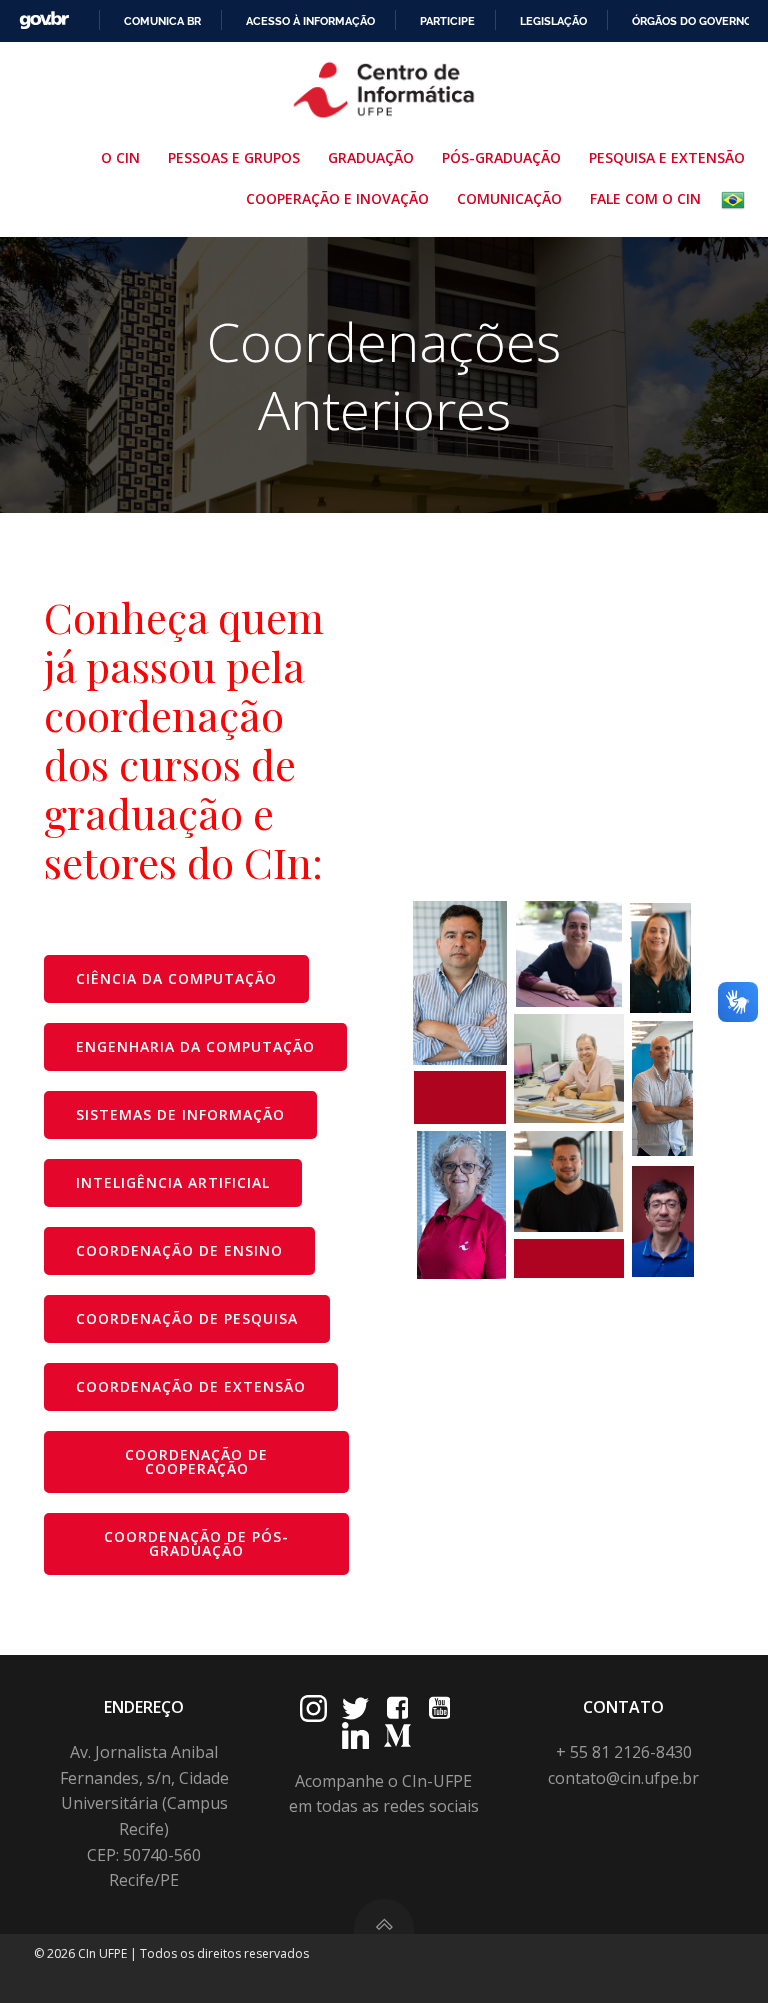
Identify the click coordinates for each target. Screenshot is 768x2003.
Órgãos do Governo (692, 21)
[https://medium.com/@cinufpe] (397, 1735)
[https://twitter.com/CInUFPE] (355, 1708)
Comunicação (509, 198)
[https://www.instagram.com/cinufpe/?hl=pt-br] (313, 1708)
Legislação (553, 21)
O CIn (120, 157)
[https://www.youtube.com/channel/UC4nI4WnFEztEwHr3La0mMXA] (439, 1708)
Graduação (371, 157)
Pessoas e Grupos (234, 157)
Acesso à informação (310, 21)
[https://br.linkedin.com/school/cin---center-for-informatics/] (355, 1735)
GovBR (44, 20)
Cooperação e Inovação (337, 198)
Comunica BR (162, 21)
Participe (447, 21)
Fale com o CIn (645, 198)
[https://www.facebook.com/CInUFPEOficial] (397, 1708)
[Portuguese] (737, 200)
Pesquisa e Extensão (667, 157)
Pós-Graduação (501, 157)
